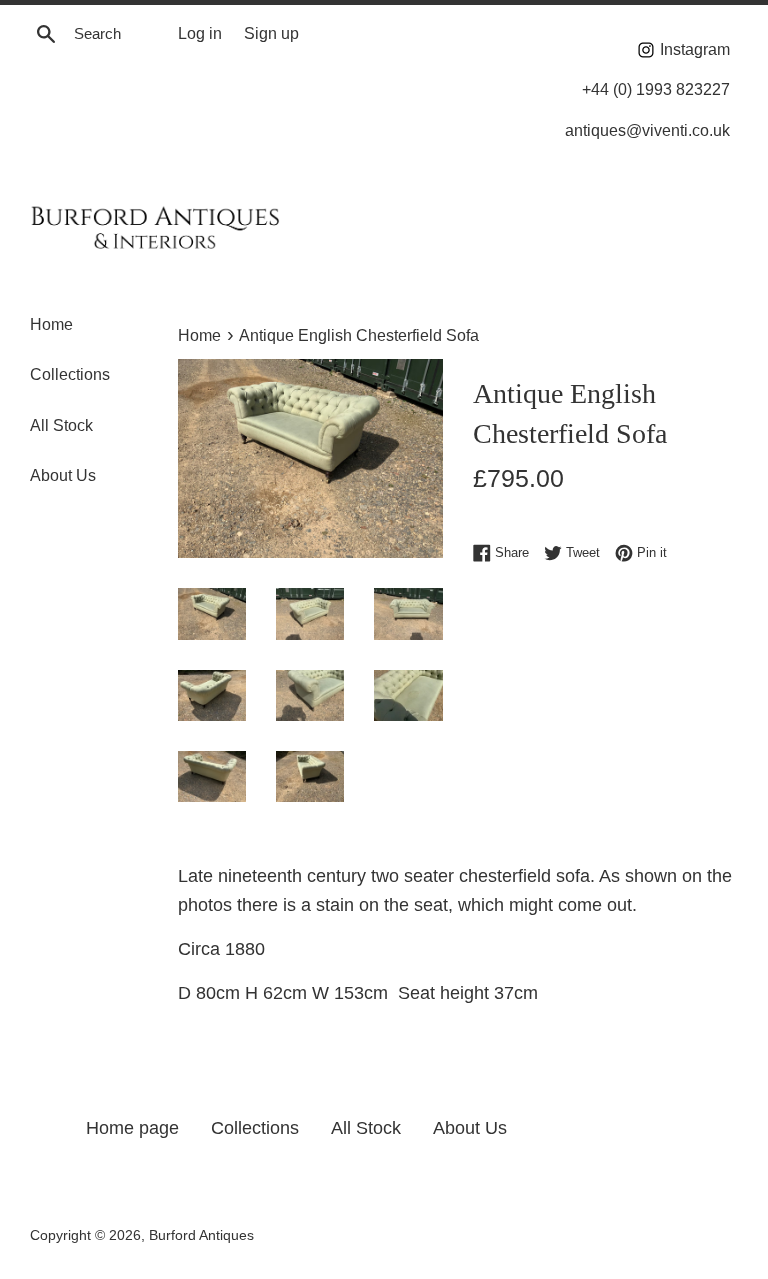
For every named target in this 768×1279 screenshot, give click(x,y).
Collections (70, 374)
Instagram (693, 49)
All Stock (61, 425)
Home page (132, 1128)
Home (51, 324)
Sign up (271, 33)
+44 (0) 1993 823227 (656, 89)
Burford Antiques (201, 1235)
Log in (200, 33)
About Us (63, 475)
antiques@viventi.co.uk (647, 130)
